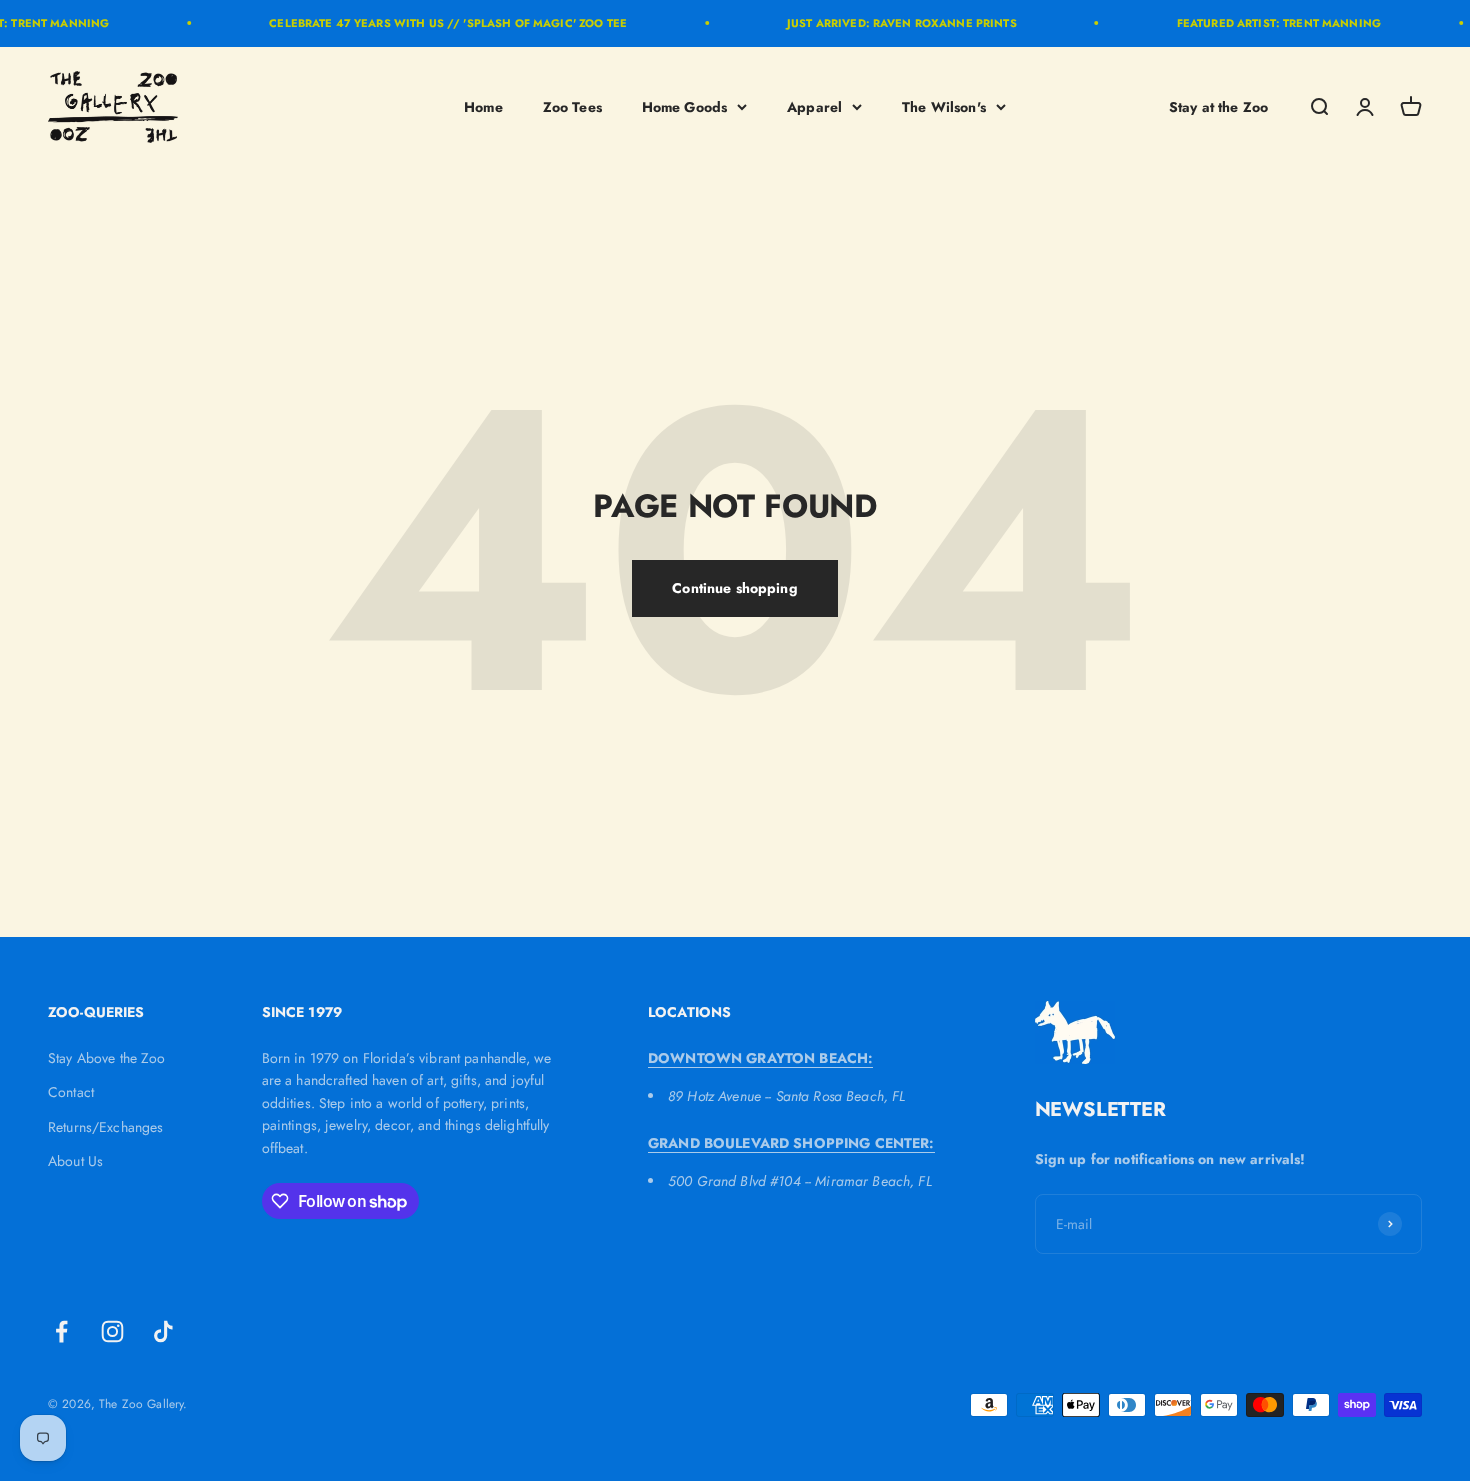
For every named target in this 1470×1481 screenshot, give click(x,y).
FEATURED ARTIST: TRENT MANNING (1266, 23)
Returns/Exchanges (105, 1127)
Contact (71, 1092)
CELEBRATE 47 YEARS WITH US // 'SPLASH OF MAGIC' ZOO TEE (435, 23)
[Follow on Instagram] (112, 1331)
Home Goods (684, 106)
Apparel (814, 106)
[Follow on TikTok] (163, 1331)
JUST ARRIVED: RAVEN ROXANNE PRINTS (889, 23)
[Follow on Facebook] (61, 1331)
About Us (75, 1161)
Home (483, 106)
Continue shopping (734, 588)
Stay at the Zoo (1218, 106)
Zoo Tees (572, 106)
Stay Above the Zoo (107, 1058)
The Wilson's (944, 106)
